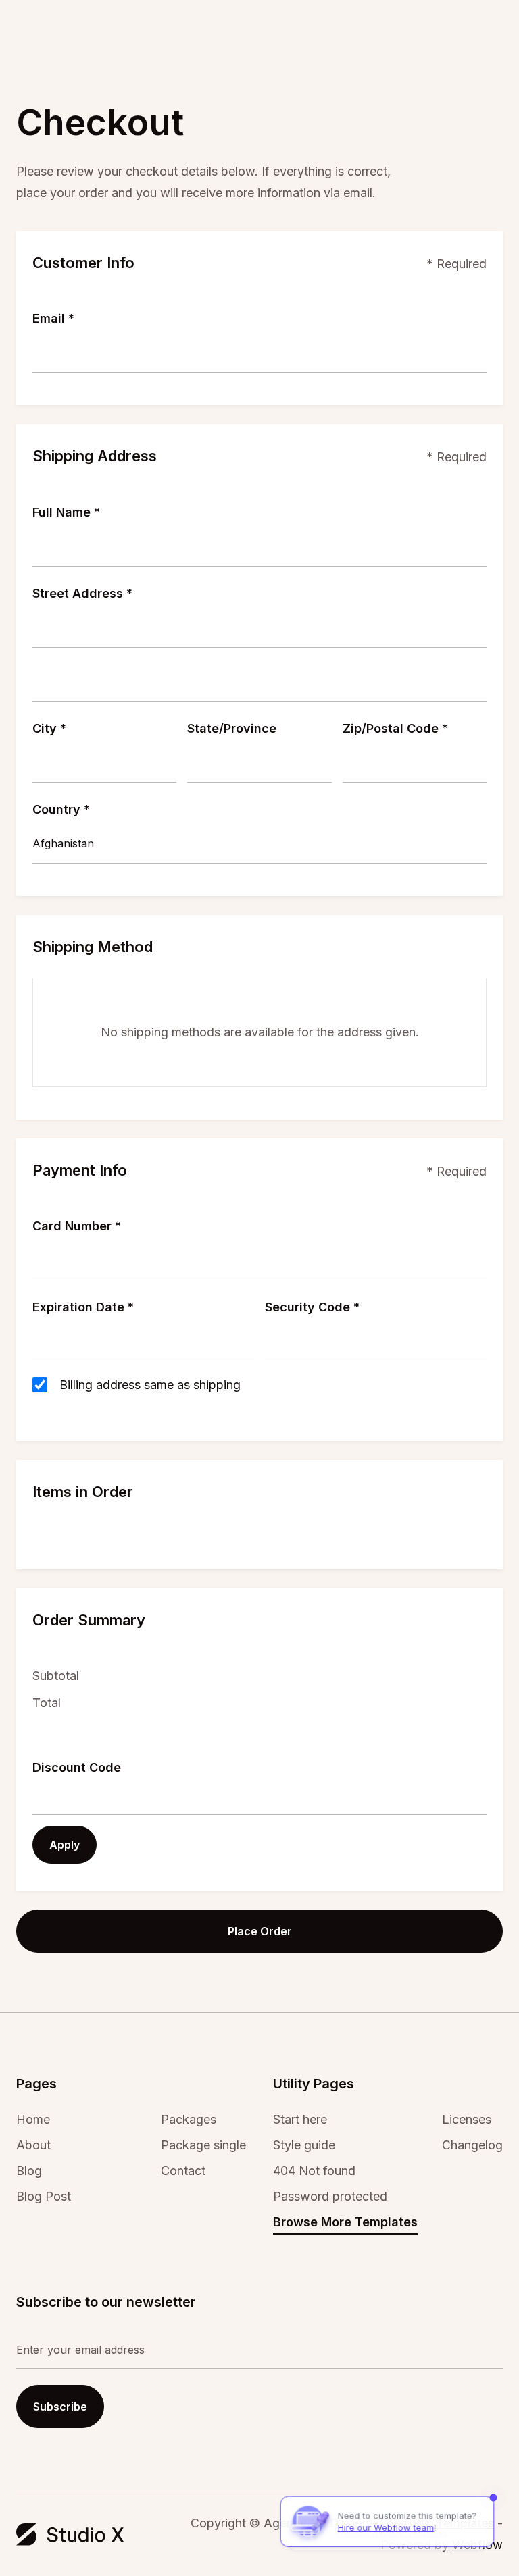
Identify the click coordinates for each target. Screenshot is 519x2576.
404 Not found (314, 2171)
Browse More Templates (345, 2222)
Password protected (330, 2197)
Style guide (304, 2145)
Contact (183, 2171)
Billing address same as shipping (150, 1385)
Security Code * (312, 1307)
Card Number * (77, 1226)
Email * (53, 318)
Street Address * (82, 593)
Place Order (260, 1931)
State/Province (232, 728)
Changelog (472, 2145)
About (33, 2145)
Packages (189, 2120)
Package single (203, 2145)
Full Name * (66, 512)
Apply (65, 1845)
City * (49, 728)
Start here (300, 2120)
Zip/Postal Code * (395, 728)
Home (33, 2120)
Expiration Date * (83, 1307)
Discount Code (77, 1767)
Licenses (467, 2120)
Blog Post (44, 2197)
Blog (29, 2171)
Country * (61, 809)
